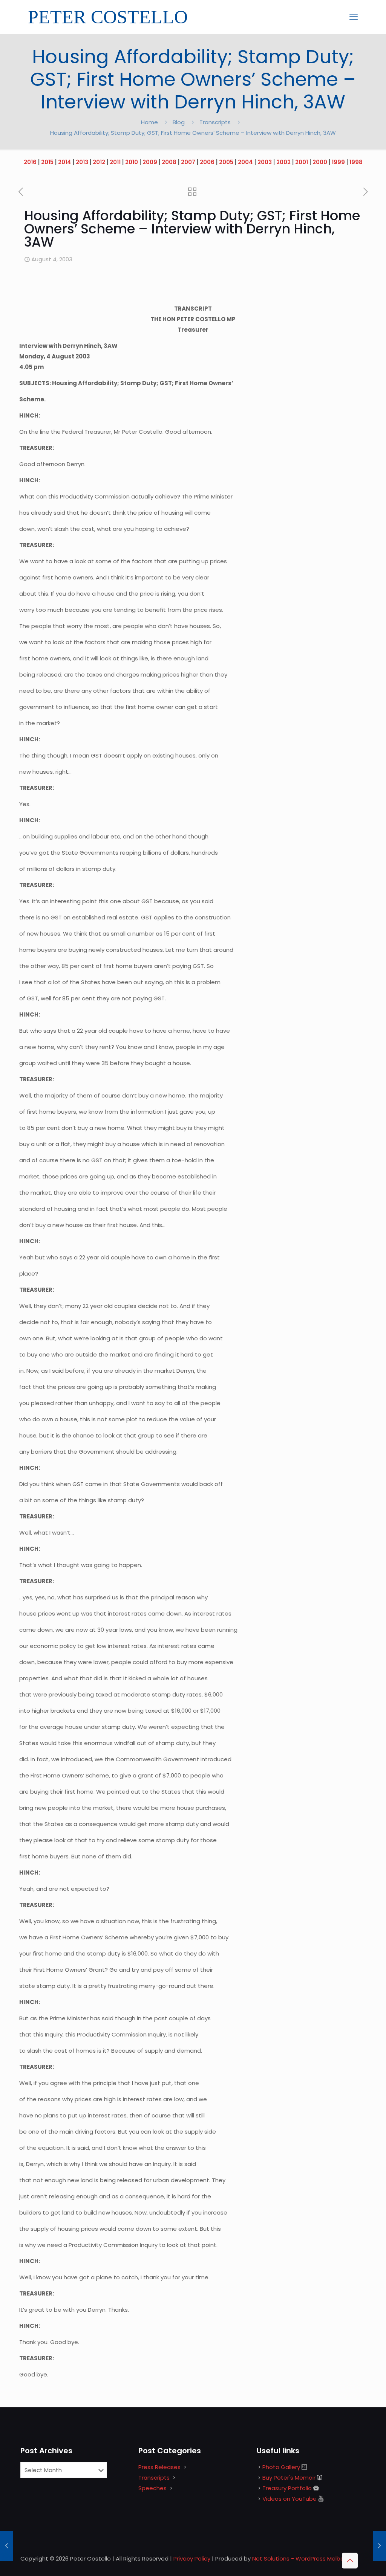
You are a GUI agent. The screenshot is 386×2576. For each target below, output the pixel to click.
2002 (283, 162)
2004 (245, 162)
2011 (115, 162)
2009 (150, 162)
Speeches (152, 2488)
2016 (30, 162)
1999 (338, 162)
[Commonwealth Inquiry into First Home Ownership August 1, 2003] (7, 2546)
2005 (226, 162)
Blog (179, 122)
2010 (132, 162)
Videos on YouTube (289, 2499)
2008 (169, 162)
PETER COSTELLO (108, 17)
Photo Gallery (281, 2467)
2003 (265, 162)
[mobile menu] (354, 17)
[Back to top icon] (350, 2561)
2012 (99, 162)
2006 (207, 162)
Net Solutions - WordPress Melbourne (304, 2558)
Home (149, 122)
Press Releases (159, 2467)
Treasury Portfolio (287, 2488)
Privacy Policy (192, 2558)
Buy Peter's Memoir (289, 2478)
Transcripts (215, 122)
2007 (188, 162)
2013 (82, 162)
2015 (47, 162)
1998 (356, 162)
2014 (65, 162)
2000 (320, 162)
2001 (302, 162)
